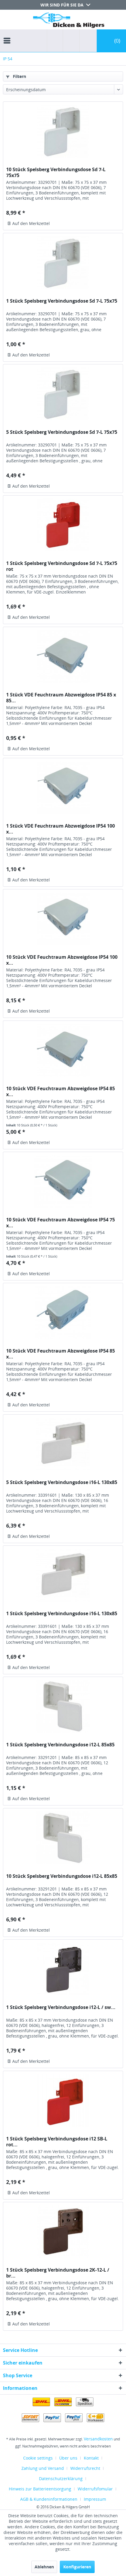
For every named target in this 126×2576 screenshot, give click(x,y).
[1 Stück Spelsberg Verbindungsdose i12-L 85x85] (63, 1706)
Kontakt (91, 2458)
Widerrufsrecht (85, 2468)
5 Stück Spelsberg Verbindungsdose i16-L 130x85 (62, 1482)
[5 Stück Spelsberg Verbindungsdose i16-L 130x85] (63, 1444)
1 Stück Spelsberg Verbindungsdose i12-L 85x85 (60, 1745)
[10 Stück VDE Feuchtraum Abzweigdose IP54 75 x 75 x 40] (63, 1181)
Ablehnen (44, 2567)
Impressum (95, 2499)
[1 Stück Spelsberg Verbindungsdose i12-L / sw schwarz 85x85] (63, 1969)
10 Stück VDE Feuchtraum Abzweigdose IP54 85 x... (61, 1091)
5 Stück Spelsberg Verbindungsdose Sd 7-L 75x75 (62, 432)
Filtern (19, 76)
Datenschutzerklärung (61, 2479)
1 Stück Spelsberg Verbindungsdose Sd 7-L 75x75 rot (62, 566)
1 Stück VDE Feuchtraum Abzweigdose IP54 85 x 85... (61, 698)
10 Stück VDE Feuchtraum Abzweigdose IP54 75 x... (61, 1223)
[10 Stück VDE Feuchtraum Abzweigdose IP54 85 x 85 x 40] (63, 1050)
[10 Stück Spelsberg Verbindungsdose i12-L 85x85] (63, 1838)
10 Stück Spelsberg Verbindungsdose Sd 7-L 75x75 (56, 172)
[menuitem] (8, 35)
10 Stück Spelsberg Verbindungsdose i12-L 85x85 (62, 1876)
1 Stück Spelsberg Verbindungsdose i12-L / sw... (61, 2007)
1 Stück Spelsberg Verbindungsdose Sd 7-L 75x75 (62, 301)
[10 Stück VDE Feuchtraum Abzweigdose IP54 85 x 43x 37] (63, 1313)
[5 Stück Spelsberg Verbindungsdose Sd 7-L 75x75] (63, 394)
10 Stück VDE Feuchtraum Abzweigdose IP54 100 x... (62, 960)
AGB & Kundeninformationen (49, 2499)
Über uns (68, 2458)
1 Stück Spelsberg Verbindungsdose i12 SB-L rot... (57, 2142)
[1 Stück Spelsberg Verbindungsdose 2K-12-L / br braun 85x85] (63, 2232)
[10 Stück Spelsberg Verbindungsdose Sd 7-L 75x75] (63, 131)
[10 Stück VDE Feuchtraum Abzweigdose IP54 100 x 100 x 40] (63, 919)
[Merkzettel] (69, 41)
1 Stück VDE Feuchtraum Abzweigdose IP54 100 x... (61, 829)
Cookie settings (38, 2458)
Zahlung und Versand (43, 2468)
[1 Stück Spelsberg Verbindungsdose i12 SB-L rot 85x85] (63, 2100)
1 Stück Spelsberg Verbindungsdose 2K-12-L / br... (58, 2273)
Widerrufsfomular (95, 2489)
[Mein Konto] (87, 41)
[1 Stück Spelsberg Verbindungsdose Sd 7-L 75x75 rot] (63, 525)
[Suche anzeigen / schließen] (55, 41)
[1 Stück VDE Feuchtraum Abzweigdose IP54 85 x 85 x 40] (63, 656)
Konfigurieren (77, 2567)
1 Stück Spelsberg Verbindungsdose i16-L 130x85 (62, 1614)
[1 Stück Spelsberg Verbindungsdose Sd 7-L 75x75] (63, 263)
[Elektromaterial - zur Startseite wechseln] (69, 21)
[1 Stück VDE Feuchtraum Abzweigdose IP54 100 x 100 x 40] (63, 788)
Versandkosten (98, 2439)
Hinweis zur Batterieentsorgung (40, 2489)
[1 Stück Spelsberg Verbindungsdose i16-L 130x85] (63, 1575)
